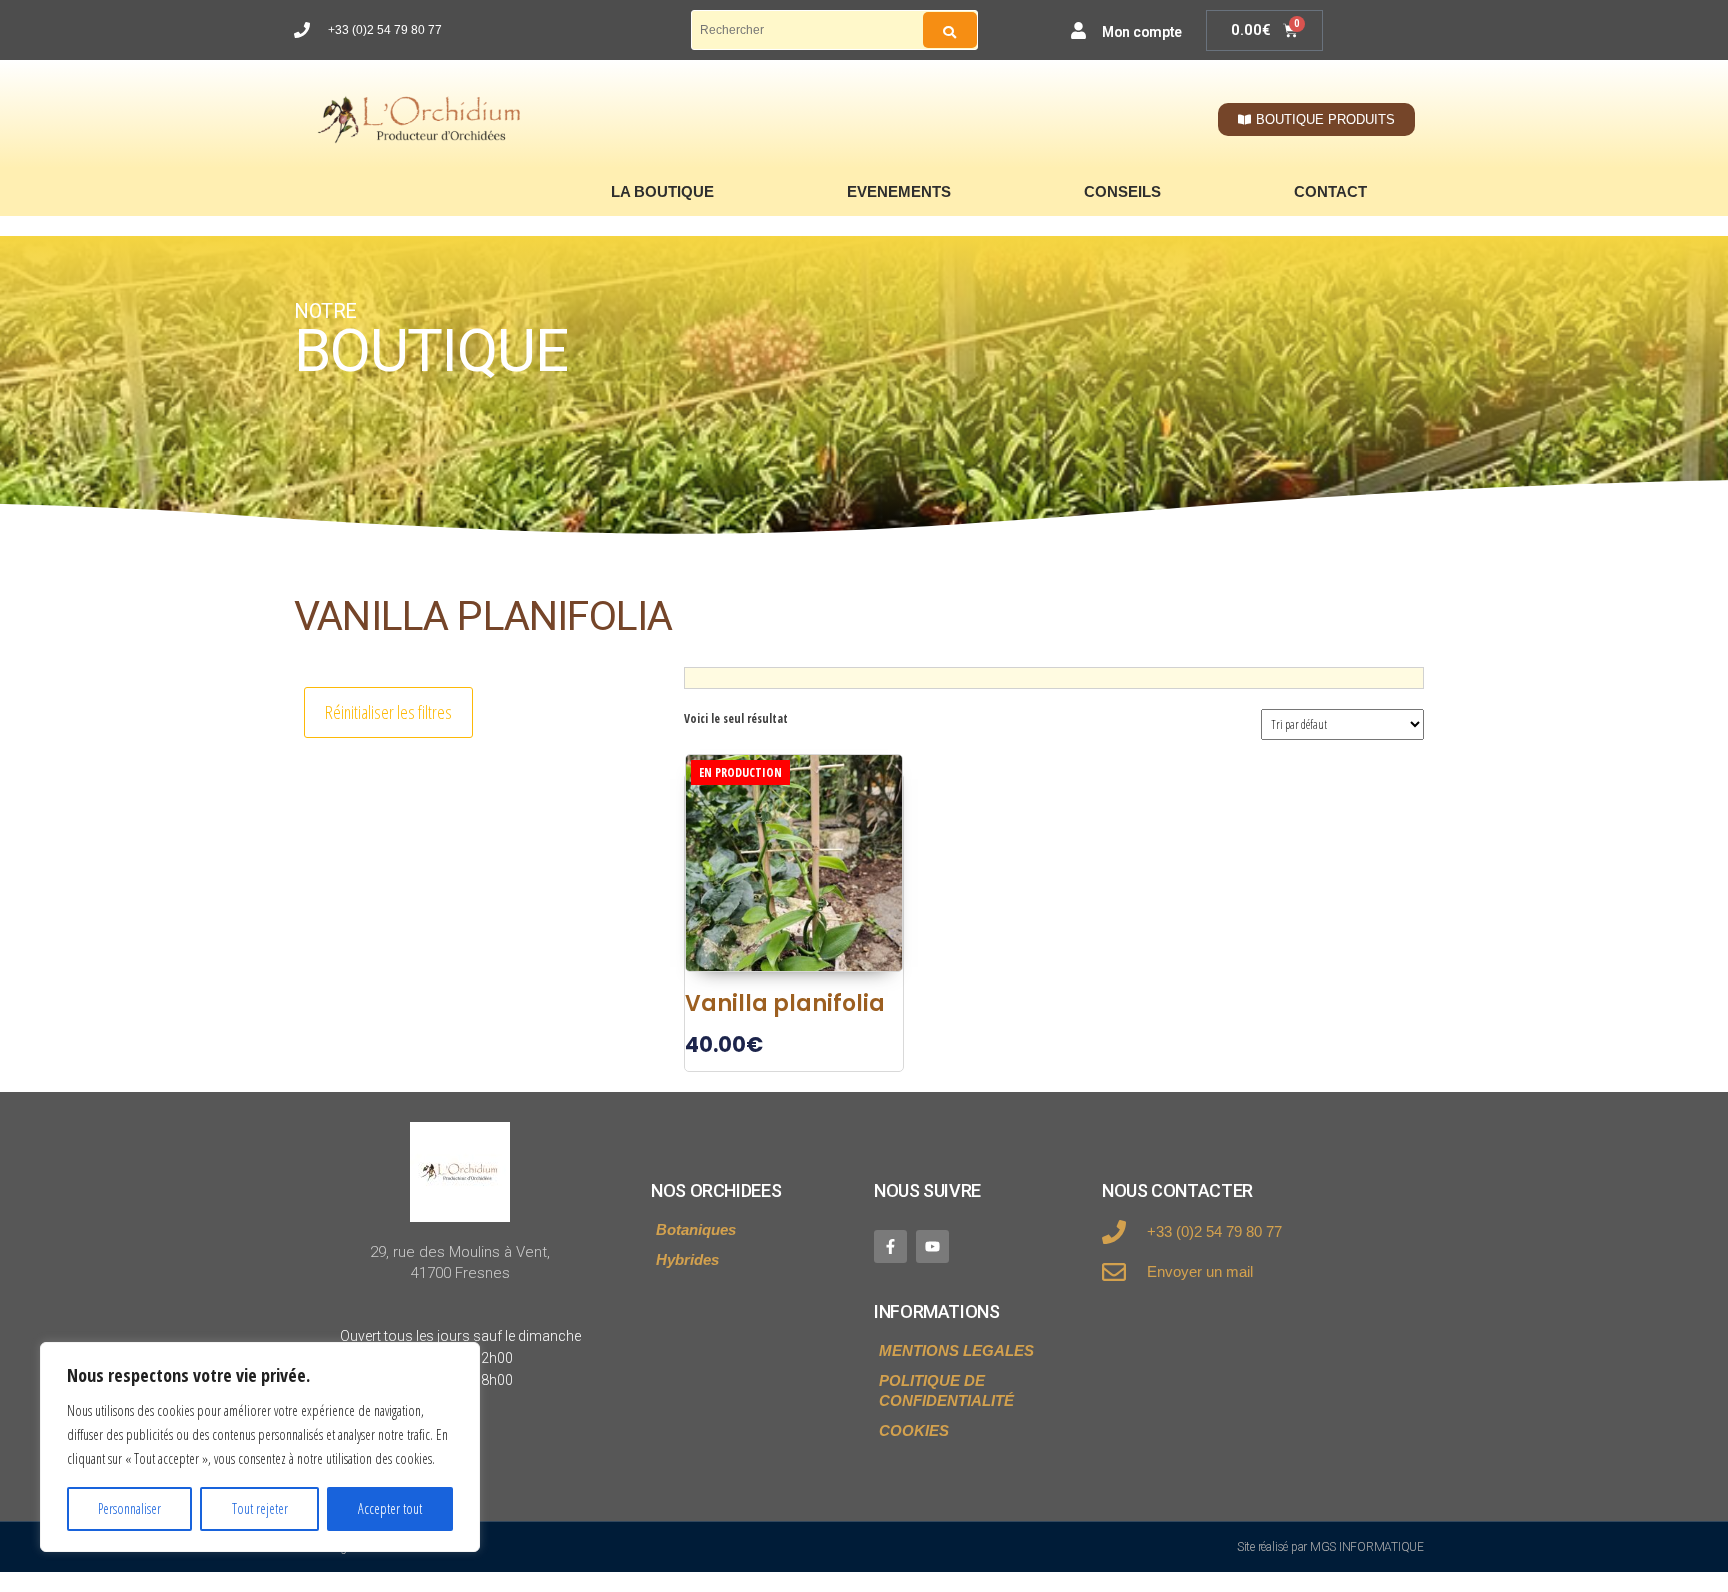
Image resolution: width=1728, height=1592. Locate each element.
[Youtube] (932, 1246)
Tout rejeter (260, 1508)
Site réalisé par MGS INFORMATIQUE (1330, 1547)
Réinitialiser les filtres (388, 712)
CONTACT (1330, 191)
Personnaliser (129, 1508)
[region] (260, 1447)
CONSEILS (1122, 191)
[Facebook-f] (890, 1246)
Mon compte (1142, 32)
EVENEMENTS (899, 191)
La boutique (662, 191)
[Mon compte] (1078, 30)
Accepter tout (390, 1508)
